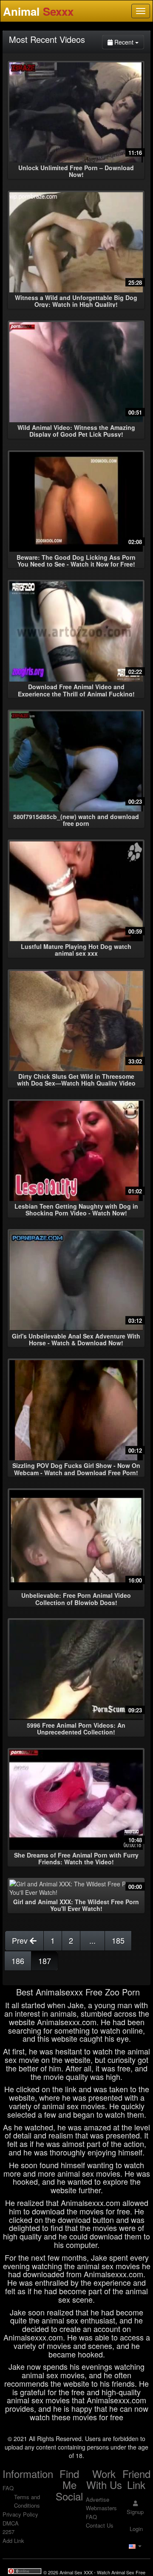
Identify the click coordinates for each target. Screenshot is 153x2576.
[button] (135, 2546)
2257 (8, 2532)
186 (18, 1961)
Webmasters (101, 2508)
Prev (21, 1940)
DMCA (11, 2523)
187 (45, 1961)
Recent (128, 42)
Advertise (98, 2499)
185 (118, 1940)
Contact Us (100, 2525)
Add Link (13, 2541)
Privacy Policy (20, 2514)
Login (135, 2529)
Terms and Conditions (27, 2501)
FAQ (8, 2488)
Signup (135, 2512)
